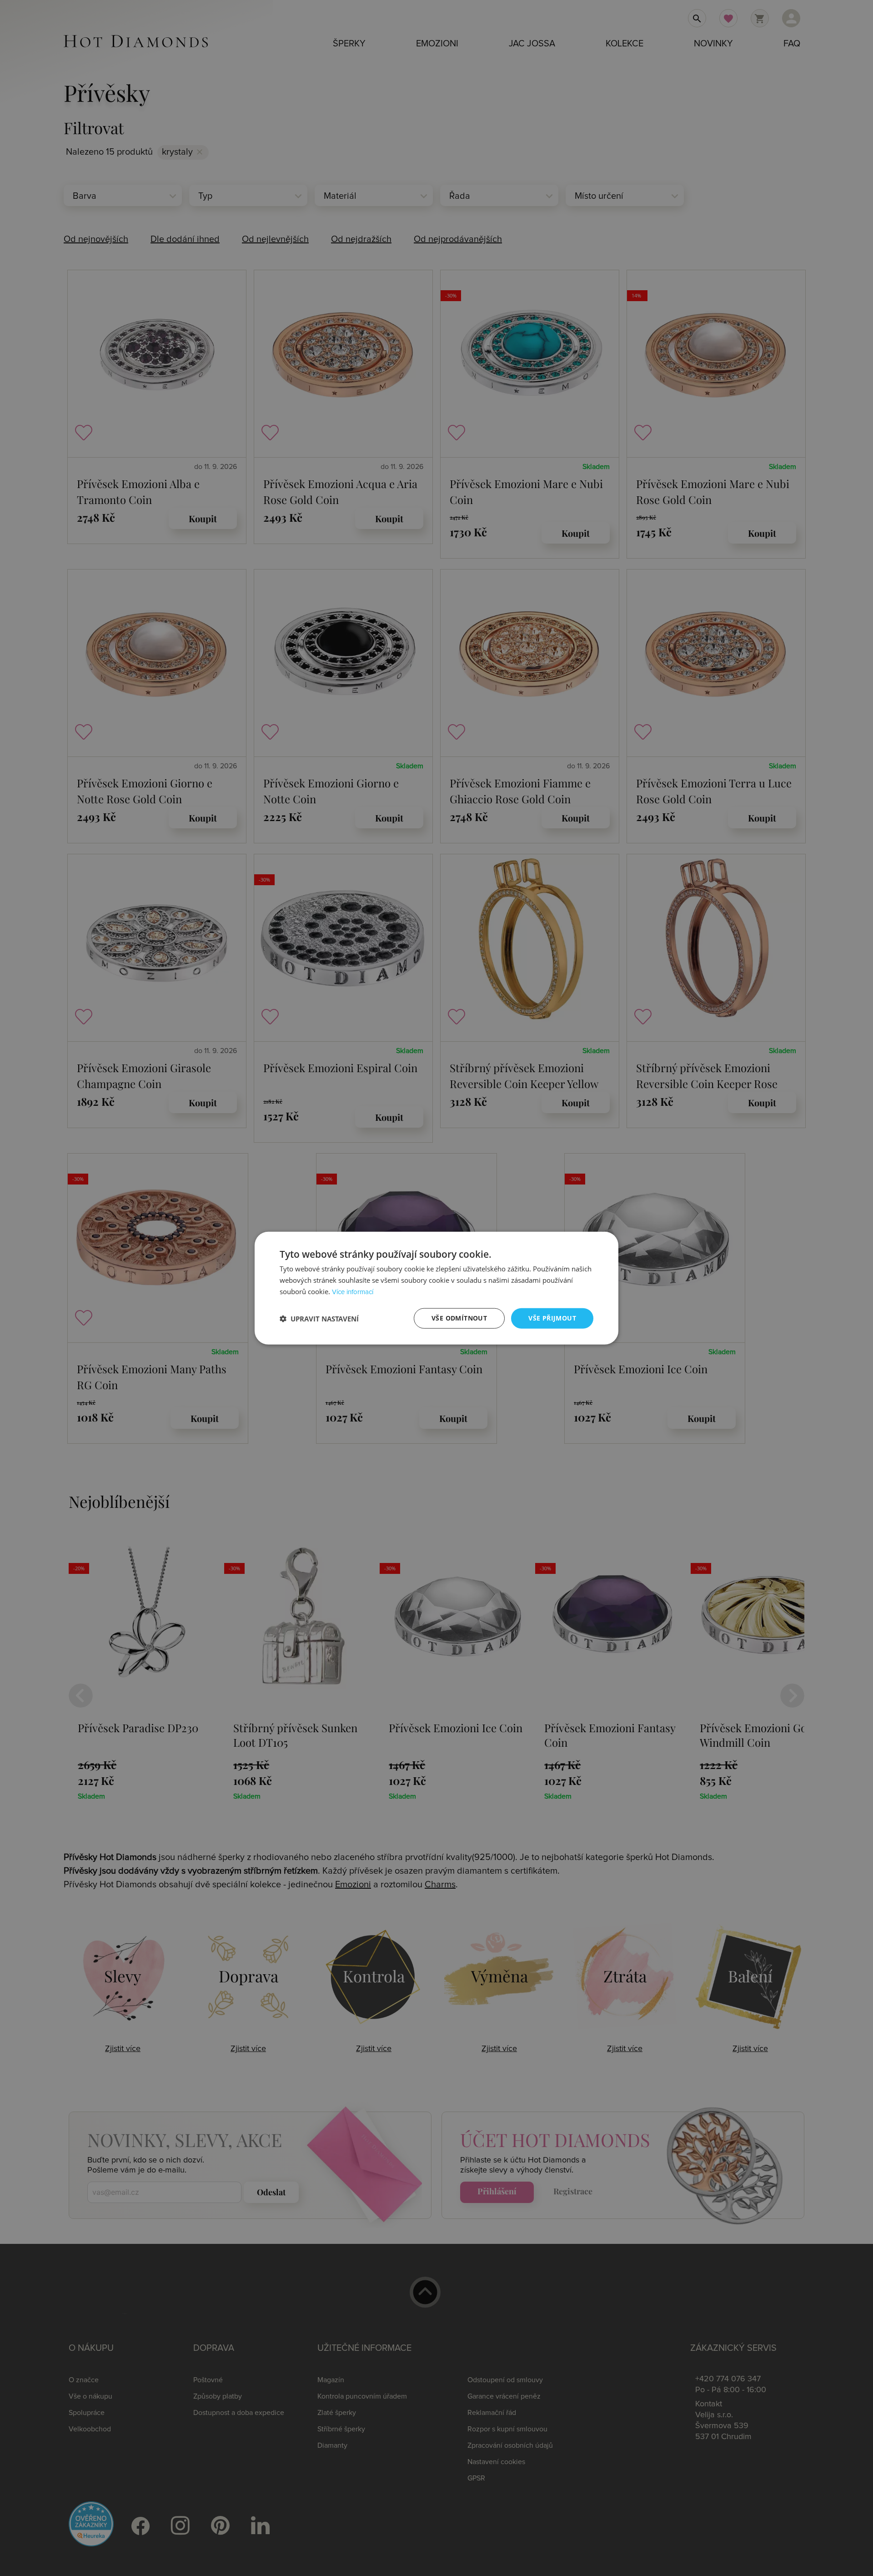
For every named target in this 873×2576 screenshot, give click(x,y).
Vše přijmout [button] (552, 1318)
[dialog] (436, 1288)
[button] (319, 1318)
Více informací (353, 1292)
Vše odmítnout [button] (459, 1318)
